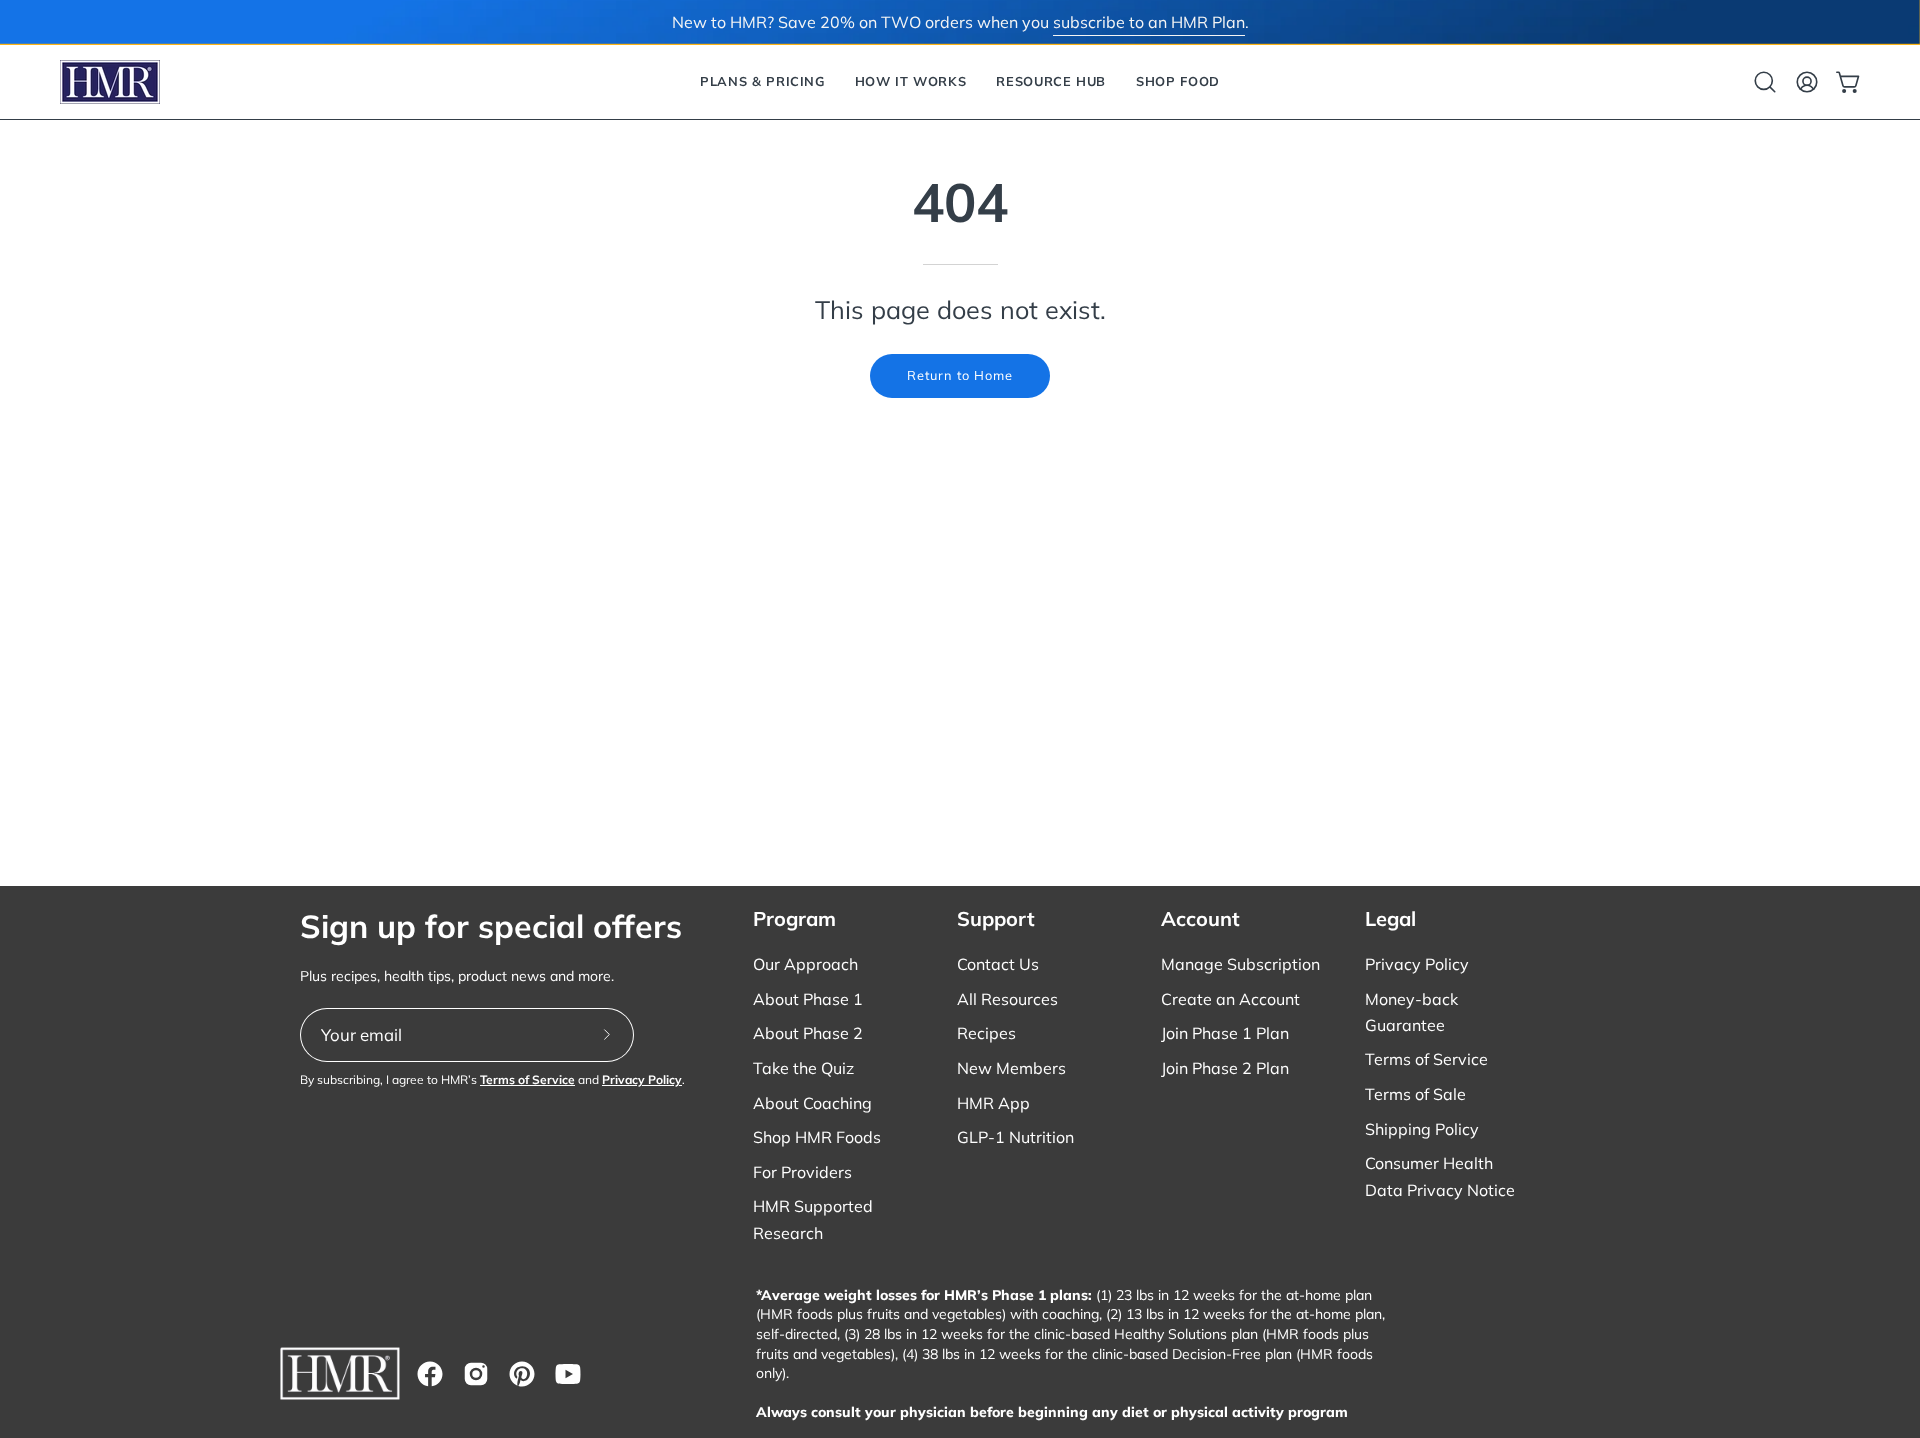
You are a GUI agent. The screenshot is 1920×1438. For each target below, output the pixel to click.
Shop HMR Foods (817, 1137)
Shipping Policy (1422, 1129)
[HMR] (110, 82)
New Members (1011, 1068)
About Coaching (812, 1103)
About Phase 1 (808, 999)
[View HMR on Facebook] (430, 1374)
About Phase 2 (808, 1033)
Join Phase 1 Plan (1225, 1033)
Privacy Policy (642, 1079)
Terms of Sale (1415, 1094)
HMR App (993, 1103)
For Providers (802, 1172)
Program (794, 918)
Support (996, 918)
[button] (762, 82)
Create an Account (1230, 999)
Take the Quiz (803, 1068)
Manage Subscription (1240, 964)
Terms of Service (527, 1079)
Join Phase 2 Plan (1225, 1068)
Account (1200, 918)
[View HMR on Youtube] (568, 1374)
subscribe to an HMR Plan (1149, 22)
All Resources (1007, 999)
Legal (1390, 918)
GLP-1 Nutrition (1015, 1137)
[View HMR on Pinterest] (522, 1374)
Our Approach (805, 964)
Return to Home (959, 375)
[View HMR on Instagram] (476, 1374)
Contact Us (998, 964)
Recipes (986, 1033)
